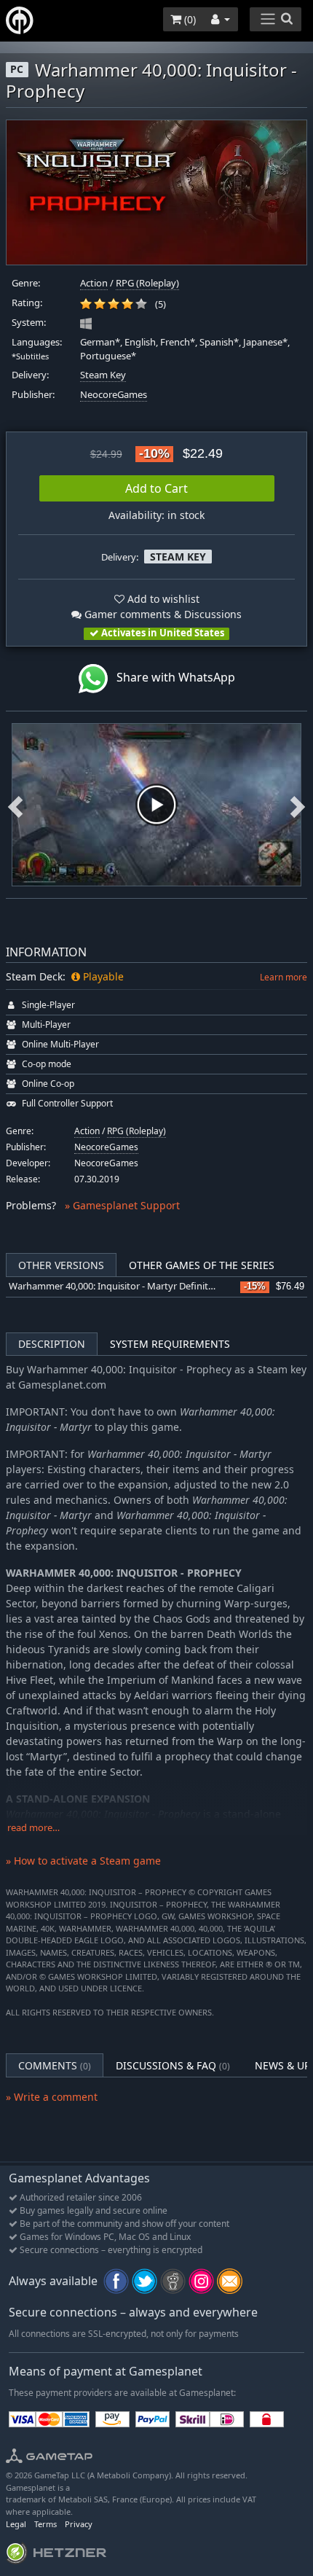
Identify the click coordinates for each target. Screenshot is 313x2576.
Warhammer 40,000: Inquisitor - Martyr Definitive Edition (131, 1286)
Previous (15, 805)
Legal (16, 2524)
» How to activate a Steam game (83, 1861)
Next (298, 805)
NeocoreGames (114, 395)
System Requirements (170, 1344)
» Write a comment (52, 2097)
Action (94, 283)
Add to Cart (156, 488)
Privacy (79, 2524)
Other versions (61, 1265)
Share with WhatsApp (171, 678)
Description (52, 1344)
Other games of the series (202, 1265)
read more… (33, 1828)
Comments (55, 2065)
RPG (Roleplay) (147, 283)
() (189, 19)
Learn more (284, 977)
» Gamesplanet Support (122, 1205)
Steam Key (103, 375)
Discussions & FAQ (173, 2065)
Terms (45, 2524)
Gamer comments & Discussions (162, 614)
